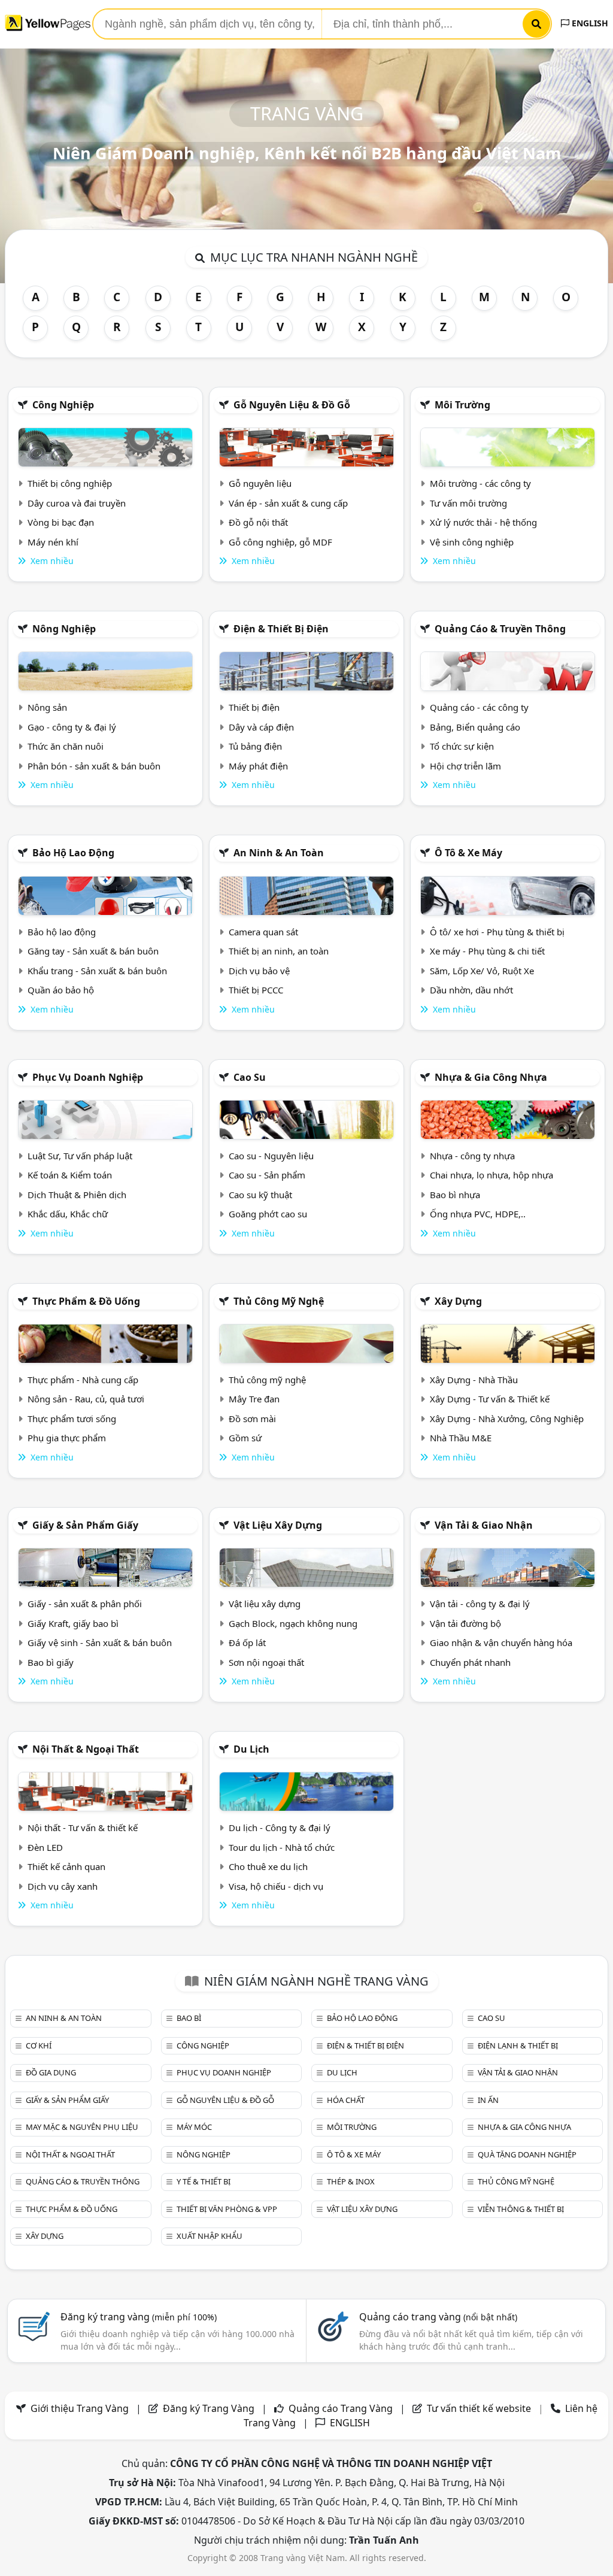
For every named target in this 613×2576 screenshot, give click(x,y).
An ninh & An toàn (279, 853)
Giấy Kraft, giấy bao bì (73, 1623)
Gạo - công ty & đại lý (72, 727)
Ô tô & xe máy (468, 853)
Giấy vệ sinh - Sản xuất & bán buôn (100, 1642)
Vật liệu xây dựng (278, 1525)
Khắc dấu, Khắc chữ (68, 1214)
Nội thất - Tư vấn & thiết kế (83, 1828)
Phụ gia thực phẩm (67, 1438)
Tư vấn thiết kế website (480, 2408)
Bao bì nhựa (455, 1195)
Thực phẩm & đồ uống (86, 1301)
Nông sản (47, 707)
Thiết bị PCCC (256, 990)
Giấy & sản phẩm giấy (85, 1525)
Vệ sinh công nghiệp (472, 542)
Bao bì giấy (51, 1662)
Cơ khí (39, 2045)
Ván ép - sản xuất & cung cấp (288, 503)
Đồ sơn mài (252, 1419)
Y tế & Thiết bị (204, 2181)
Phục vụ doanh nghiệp (88, 1077)
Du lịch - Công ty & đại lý (280, 1828)
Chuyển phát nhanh (470, 1662)
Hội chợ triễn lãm (465, 766)
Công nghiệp (63, 405)
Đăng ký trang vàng (139, 2317)
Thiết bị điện (254, 707)
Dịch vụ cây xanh (63, 1886)
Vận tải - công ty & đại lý (480, 1604)
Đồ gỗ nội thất (258, 522)
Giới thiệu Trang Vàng (80, 2408)
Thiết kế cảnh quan (66, 1866)
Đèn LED (45, 1847)
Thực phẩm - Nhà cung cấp (83, 1380)
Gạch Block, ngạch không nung (293, 1623)
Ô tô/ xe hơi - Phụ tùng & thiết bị (497, 932)
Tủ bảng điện (255, 746)
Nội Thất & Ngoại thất (86, 1749)
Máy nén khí (53, 542)
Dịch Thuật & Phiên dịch (77, 1195)
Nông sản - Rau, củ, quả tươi (86, 1399)
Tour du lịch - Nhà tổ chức (282, 1847)
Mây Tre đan (254, 1399)
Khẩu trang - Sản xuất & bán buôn (97, 971)
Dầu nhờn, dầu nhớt (471, 990)
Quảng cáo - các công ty (479, 707)
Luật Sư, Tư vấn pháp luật (80, 1156)
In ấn (488, 2100)
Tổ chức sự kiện (462, 746)
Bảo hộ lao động (73, 853)
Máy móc (194, 2127)
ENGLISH (589, 23)
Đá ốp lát (247, 1642)
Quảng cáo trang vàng (438, 2317)
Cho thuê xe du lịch (268, 1866)
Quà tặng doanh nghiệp (527, 2154)
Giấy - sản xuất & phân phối (85, 1604)
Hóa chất (346, 2100)
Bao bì (189, 2018)
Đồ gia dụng (51, 2072)
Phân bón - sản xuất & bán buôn (94, 766)
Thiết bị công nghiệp (70, 483)
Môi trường (462, 405)
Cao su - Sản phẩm (267, 1175)
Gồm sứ (245, 1438)
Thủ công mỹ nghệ (279, 1301)
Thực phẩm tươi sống (72, 1419)
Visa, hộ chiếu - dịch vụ (276, 1886)
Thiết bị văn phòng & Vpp (227, 2209)
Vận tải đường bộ (465, 1623)
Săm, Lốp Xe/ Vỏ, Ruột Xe (482, 971)
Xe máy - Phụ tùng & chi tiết (487, 951)
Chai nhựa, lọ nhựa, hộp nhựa (491, 1175)
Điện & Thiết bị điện (281, 629)
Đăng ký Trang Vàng (209, 2408)
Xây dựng (458, 1301)
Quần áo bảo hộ (61, 990)
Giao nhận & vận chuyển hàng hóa (501, 1642)
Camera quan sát (263, 932)
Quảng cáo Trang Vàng (341, 2408)
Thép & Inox (351, 2181)
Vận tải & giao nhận (484, 1525)
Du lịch (251, 1749)
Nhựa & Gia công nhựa (491, 1077)
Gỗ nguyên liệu (260, 483)
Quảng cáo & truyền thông (500, 629)
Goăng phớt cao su (268, 1214)
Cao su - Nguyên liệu (271, 1156)
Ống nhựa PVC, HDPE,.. (478, 1214)
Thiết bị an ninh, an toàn (279, 951)
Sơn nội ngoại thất (266, 1662)
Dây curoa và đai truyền (77, 503)
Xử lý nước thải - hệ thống (483, 522)
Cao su (250, 1077)
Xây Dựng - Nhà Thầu (474, 1380)
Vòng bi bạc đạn (61, 522)
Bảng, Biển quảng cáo (475, 727)
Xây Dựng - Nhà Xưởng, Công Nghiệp (507, 1419)
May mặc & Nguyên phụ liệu (82, 2127)
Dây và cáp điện (261, 727)
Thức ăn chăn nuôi (66, 746)
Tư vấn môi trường (468, 503)
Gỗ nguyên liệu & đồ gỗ (292, 405)
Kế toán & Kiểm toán (70, 1175)
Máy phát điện (258, 766)
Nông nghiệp (64, 629)
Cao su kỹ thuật (260, 1195)
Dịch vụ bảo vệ (259, 971)
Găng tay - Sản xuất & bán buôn (93, 951)
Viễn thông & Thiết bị (521, 2209)
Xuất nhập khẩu (210, 2236)
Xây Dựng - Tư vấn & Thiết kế (490, 1399)
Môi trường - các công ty (480, 483)
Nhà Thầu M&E (461, 1438)
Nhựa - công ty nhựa (472, 1156)
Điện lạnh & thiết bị (518, 2045)
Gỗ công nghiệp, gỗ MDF (280, 542)
